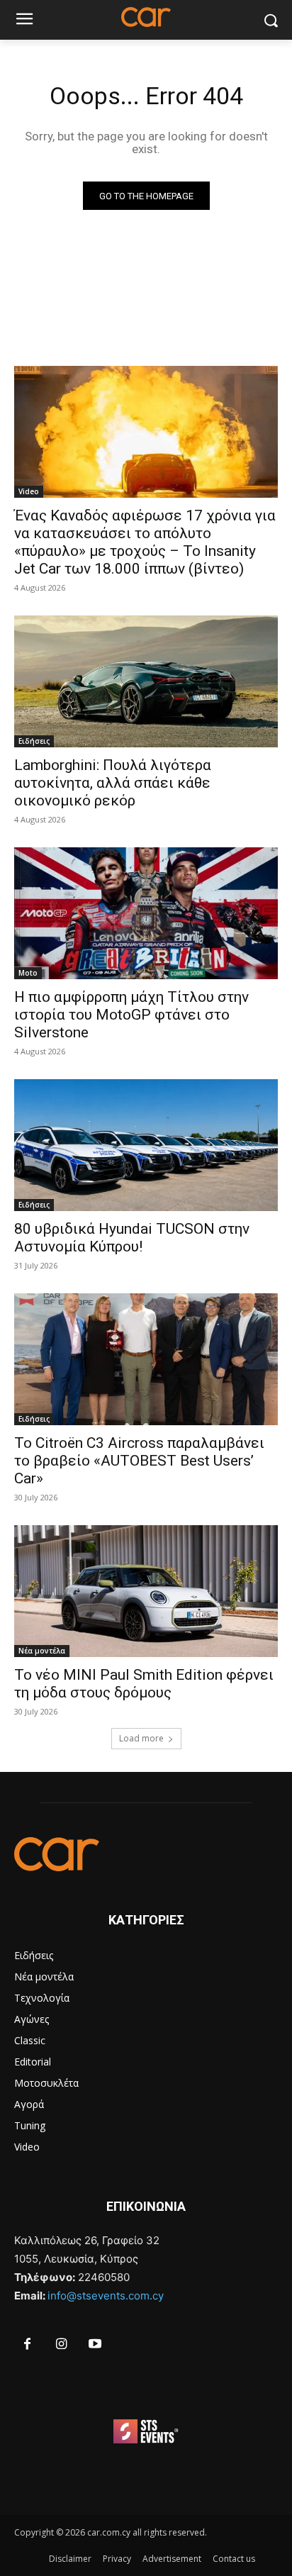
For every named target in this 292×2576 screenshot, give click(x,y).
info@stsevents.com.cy (106, 2296)
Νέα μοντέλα (42, 1651)
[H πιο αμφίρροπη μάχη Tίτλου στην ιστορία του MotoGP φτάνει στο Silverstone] (146, 913)
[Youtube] (96, 2345)
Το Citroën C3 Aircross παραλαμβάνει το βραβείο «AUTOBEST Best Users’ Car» (139, 1461)
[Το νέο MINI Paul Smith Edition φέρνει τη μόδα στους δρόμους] (146, 1591)
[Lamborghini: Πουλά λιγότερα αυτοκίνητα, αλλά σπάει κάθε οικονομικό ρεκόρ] (146, 681)
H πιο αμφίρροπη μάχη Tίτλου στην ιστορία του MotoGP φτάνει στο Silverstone (131, 1015)
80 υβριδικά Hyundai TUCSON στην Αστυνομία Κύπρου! (132, 1238)
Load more (141, 1738)
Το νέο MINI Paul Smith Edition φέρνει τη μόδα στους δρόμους (144, 1684)
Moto (28, 973)
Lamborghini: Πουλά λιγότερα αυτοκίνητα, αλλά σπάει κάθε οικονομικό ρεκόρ (113, 783)
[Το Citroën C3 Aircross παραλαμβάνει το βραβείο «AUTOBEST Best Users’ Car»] (146, 1359)
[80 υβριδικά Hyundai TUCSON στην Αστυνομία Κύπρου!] (146, 1145)
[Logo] (146, 1854)
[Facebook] (28, 2345)
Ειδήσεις (34, 741)
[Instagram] (62, 2345)
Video (29, 491)
